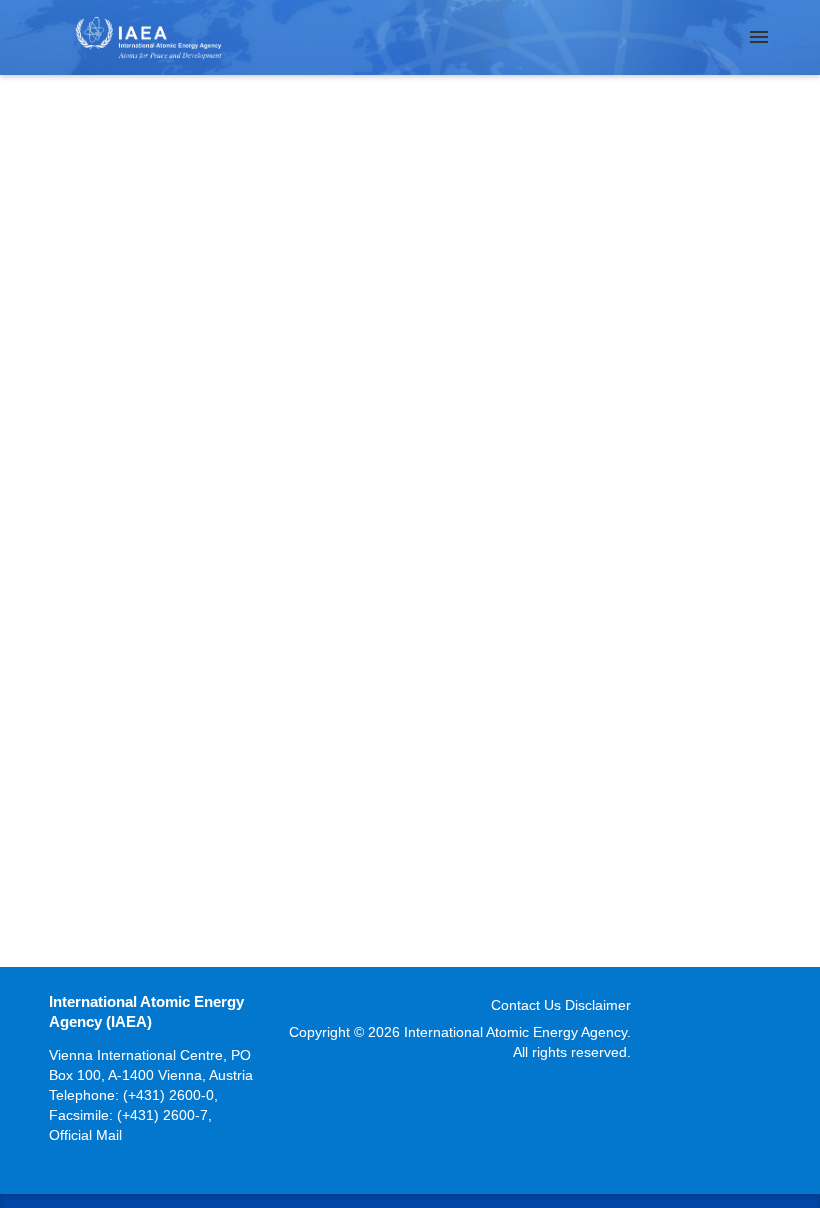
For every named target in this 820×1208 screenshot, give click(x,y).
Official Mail (85, 1135)
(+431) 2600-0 (168, 1095)
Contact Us (526, 1005)
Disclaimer (598, 1005)
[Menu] (759, 37)
